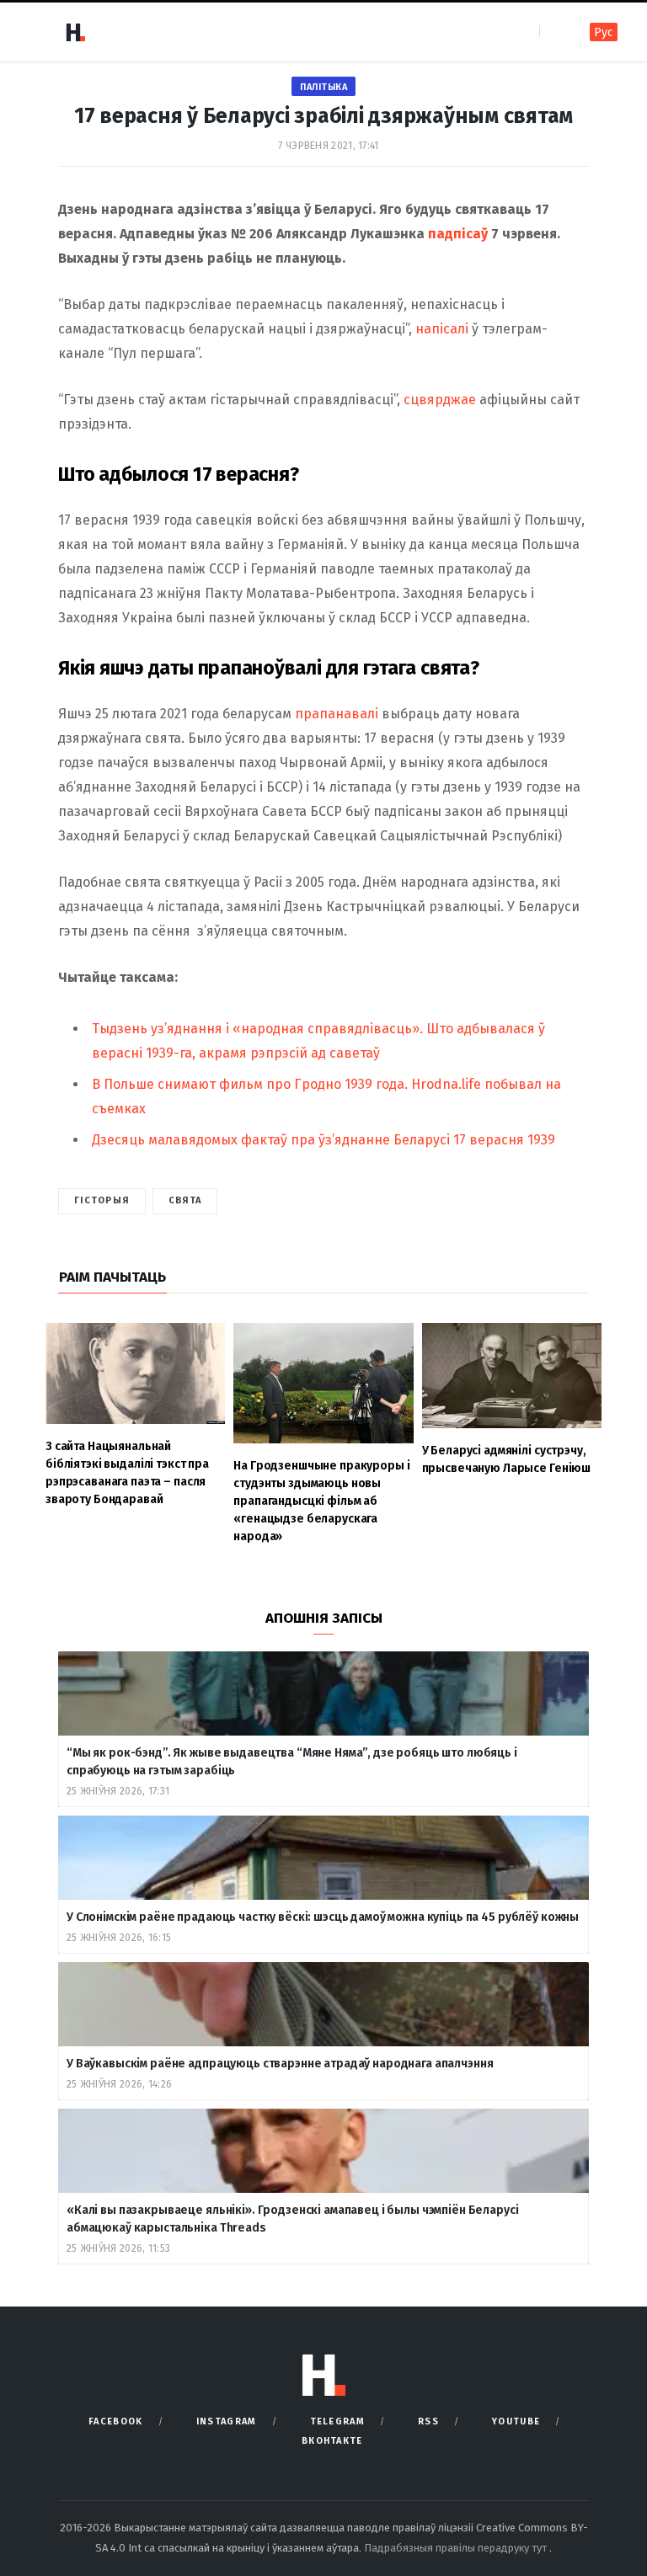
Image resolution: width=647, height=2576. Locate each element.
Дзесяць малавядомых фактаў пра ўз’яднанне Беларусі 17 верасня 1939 (323, 1140)
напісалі (442, 329)
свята (185, 1200)
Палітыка (323, 87)
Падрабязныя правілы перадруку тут (457, 2548)
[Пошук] (554, 32)
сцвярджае (440, 400)
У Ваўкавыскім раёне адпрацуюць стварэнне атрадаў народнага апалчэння (280, 2064)
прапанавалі (337, 714)
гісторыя (102, 1200)
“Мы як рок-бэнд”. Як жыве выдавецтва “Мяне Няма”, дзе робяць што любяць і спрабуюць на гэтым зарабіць (292, 1762)
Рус (604, 32)
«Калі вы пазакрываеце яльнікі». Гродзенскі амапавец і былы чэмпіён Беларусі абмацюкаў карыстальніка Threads (293, 2219)
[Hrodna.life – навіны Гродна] (75, 32)
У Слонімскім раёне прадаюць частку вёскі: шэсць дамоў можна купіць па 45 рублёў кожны (323, 1917)
